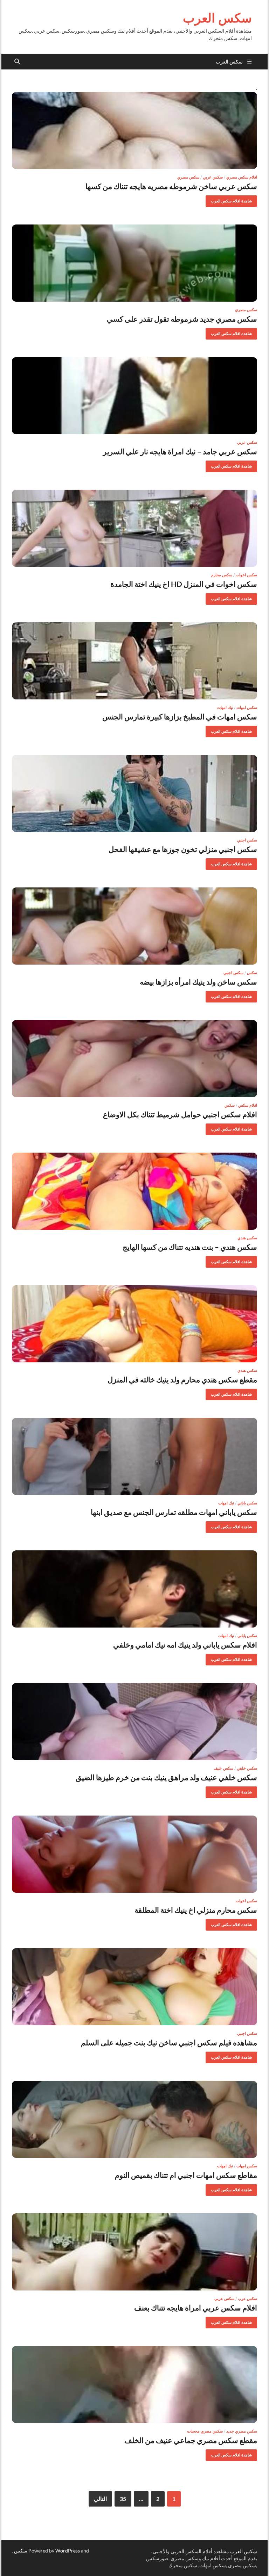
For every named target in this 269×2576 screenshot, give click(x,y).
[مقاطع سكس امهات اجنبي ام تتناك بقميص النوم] (134, 2119)
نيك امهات (225, 707)
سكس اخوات (246, 575)
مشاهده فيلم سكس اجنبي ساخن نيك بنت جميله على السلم (169, 2042)
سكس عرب (247, 2299)
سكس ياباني (247, 1503)
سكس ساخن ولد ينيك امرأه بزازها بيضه (198, 982)
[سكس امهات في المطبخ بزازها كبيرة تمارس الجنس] (134, 661)
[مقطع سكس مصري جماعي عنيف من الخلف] (134, 2384)
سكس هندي (247, 1238)
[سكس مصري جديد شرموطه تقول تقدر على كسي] (134, 263)
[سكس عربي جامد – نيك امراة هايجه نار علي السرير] (134, 396)
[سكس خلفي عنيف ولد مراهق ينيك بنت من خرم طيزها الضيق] (134, 1722)
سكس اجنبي (247, 840)
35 (123, 2499)
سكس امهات (247, 707)
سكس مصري (188, 177)
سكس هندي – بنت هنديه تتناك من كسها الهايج (190, 1247)
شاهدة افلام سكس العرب (234, 199)
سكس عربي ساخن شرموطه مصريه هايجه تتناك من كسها (171, 186)
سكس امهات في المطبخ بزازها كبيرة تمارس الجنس (180, 716)
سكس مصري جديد (242, 2431)
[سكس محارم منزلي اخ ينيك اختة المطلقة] (134, 1854)
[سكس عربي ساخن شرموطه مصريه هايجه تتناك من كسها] (134, 130)
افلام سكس (248, 1105)
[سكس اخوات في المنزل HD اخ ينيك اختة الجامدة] (134, 528)
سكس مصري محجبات (205, 2431)
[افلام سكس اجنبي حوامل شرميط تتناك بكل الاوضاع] (134, 1059)
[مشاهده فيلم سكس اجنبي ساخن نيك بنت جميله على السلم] (134, 1987)
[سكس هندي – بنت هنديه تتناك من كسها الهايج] (134, 1191)
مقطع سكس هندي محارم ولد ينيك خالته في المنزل (182, 1379)
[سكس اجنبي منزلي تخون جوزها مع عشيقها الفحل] (134, 793)
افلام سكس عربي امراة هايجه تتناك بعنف (196, 2307)
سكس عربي (213, 177)
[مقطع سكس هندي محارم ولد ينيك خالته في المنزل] (134, 1324)
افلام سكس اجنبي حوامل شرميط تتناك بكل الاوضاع (180, 1114)
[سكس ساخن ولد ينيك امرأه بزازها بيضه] (134, 926)
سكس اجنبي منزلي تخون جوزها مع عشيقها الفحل (183, 849)
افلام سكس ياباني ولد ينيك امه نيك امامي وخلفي (185, 1645)
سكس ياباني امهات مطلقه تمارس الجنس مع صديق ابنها (174, 1512)
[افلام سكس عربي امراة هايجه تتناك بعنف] (134, 2252)
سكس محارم (222, 575)
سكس (252, 973)
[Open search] (17, 62)
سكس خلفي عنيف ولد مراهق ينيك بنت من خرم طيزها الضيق (166, 1777)
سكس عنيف (223, 1768)
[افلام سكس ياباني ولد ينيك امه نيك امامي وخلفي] (134, 1589)
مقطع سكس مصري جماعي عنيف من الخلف (191, 2440)
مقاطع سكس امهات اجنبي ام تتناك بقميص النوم (186, 2175)
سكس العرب (217, 18)
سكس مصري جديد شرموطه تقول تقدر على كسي (182, 319)
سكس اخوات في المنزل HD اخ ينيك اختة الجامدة (184, 584)
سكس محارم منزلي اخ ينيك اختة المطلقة (196, 1910)
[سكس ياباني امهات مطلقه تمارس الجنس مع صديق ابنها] (134, 1456)
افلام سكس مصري (242, 177)
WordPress (68, 2551)
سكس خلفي (247, 1768)
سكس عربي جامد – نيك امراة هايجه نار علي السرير (180, 451)
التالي (100, 2499)
